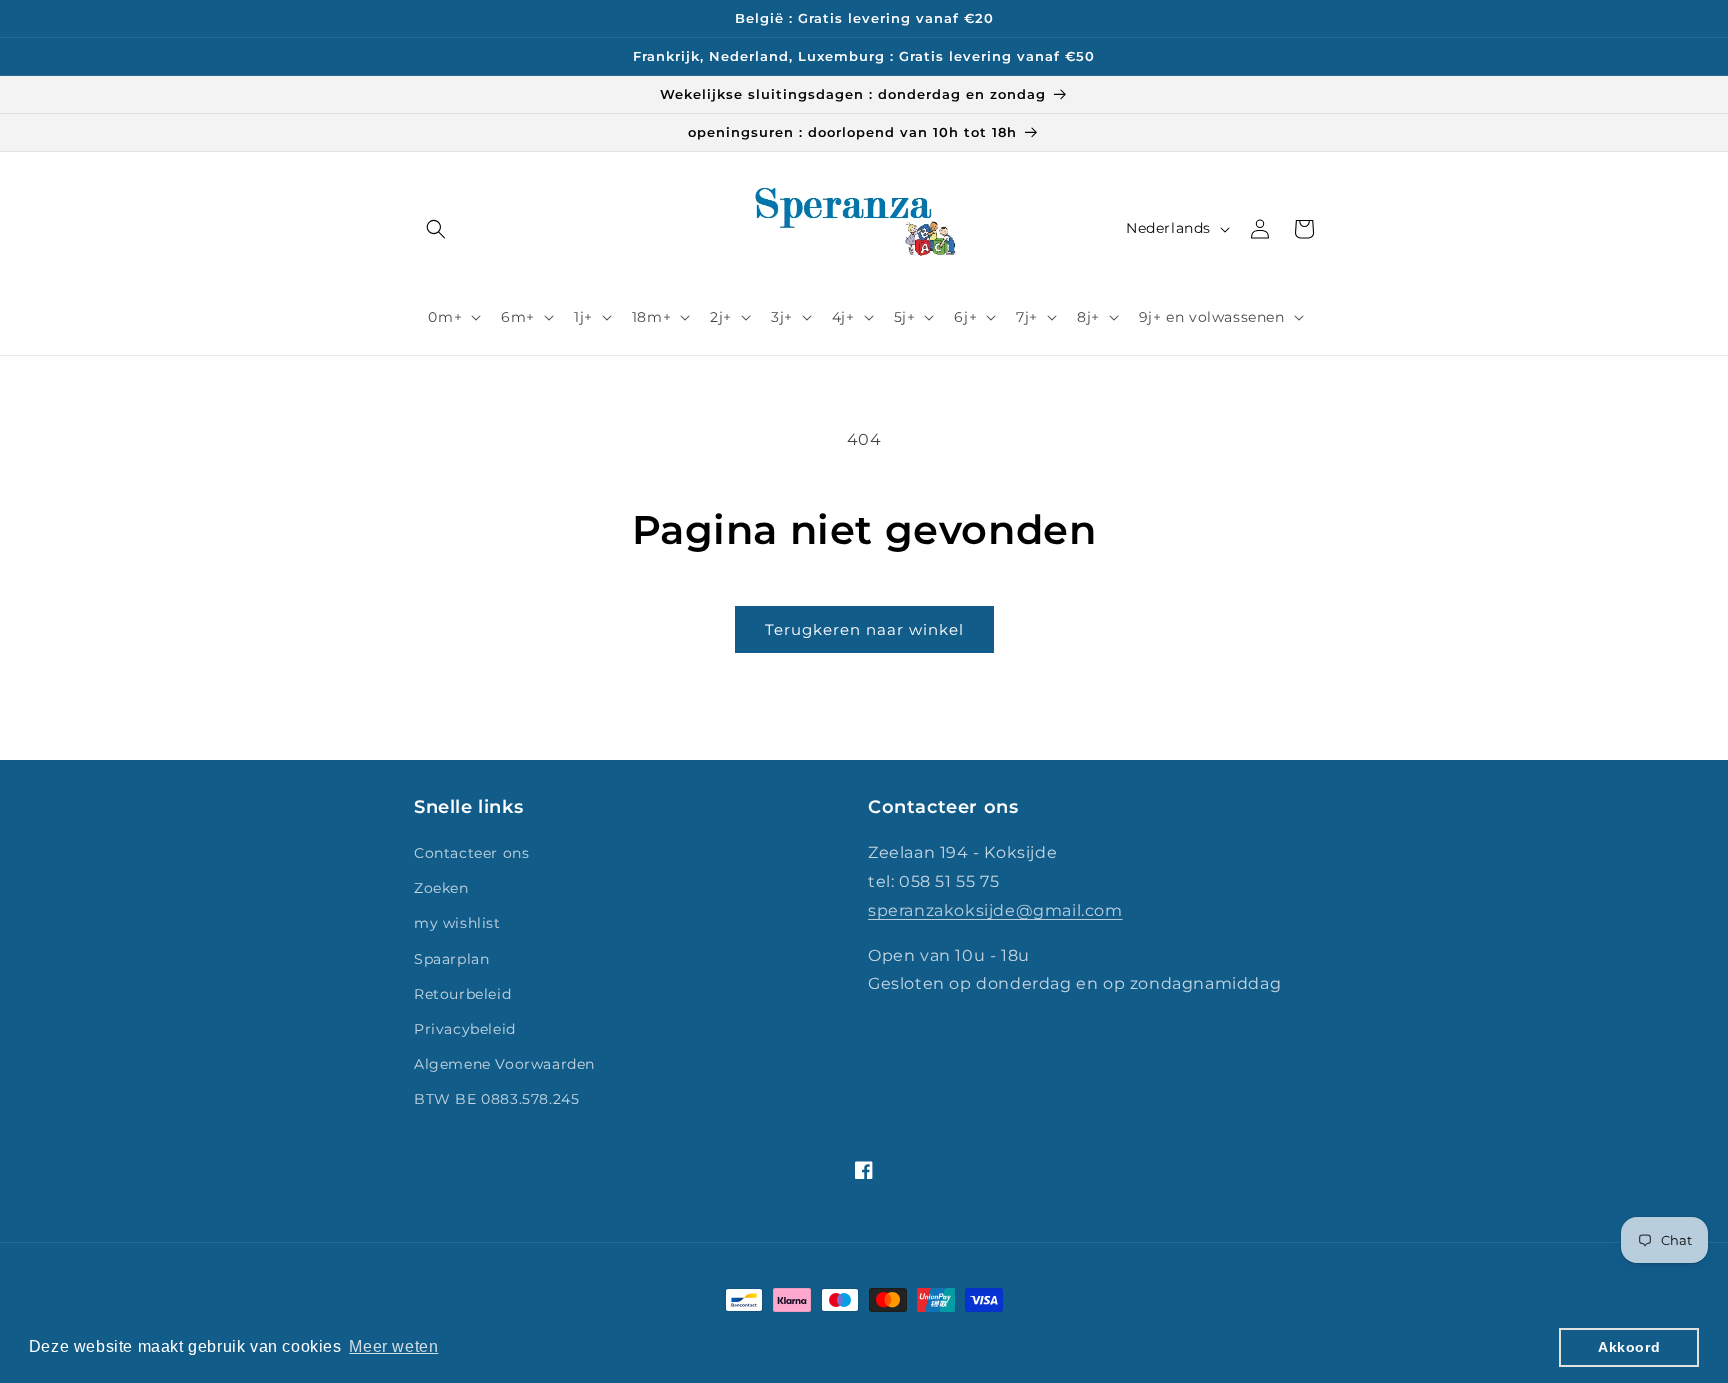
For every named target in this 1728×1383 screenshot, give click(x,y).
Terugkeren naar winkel (864, 629)
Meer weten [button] (393, 1346)
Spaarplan (451, 959)
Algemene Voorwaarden (504, 1064)
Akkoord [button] (1629, 1347)
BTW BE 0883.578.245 (496, 1099)
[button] (436, 229)
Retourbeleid (462, 994)
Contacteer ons (471, 853)
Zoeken (441, 888)
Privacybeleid (465, 1029)
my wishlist (457, 923)
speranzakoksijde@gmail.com (995, 910)
